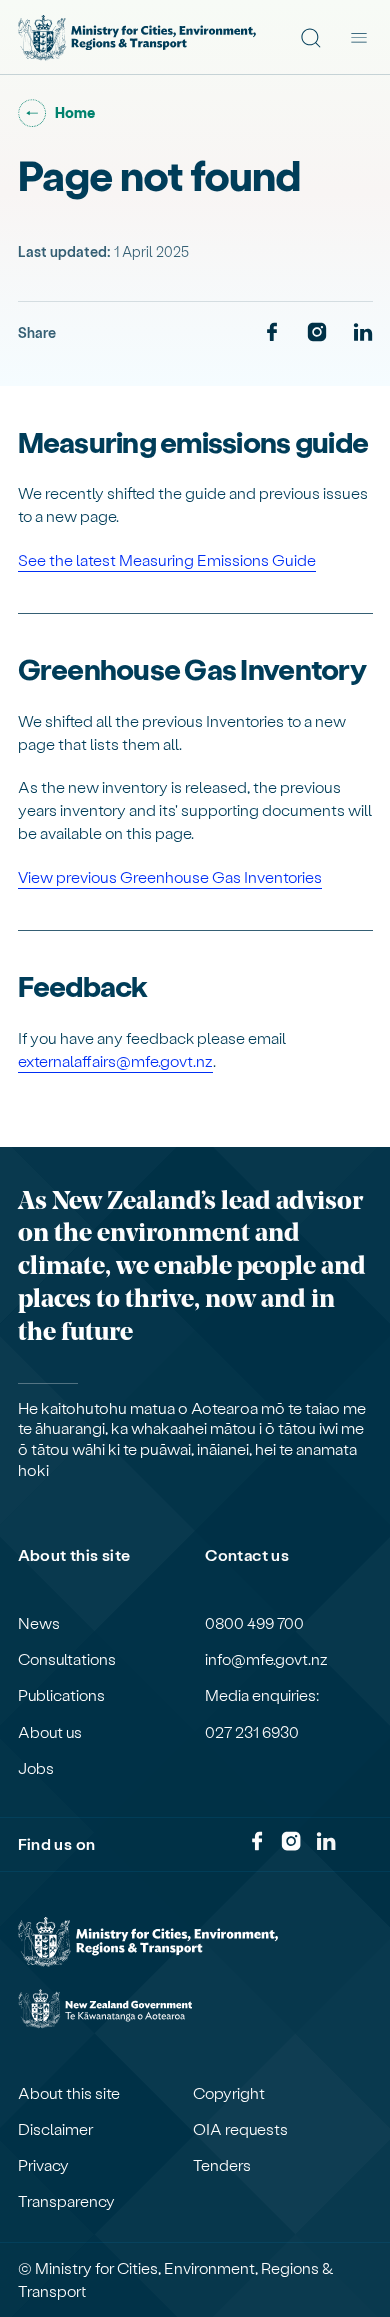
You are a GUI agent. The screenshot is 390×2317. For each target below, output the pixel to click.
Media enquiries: (262, 1695)
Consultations (67, 1659)
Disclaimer (55, 2129)
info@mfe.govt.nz (266, 1659)
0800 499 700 (254, 1623)
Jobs (36, 1768)
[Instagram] (317, 333)
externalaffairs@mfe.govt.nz (115, 1060)
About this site (69, 2093)
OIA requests (240, 2129)
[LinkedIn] (363, 333)
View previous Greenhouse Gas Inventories (170, 876)
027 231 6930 (252, 1732)
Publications (61, 1695)
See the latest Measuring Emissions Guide (167, 559)
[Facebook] (272, 333)
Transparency (66, 2201)
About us (50, 1732)
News (39, 1623)
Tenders (222, 2165)
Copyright (229, 2093)
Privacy (43, 2165)
